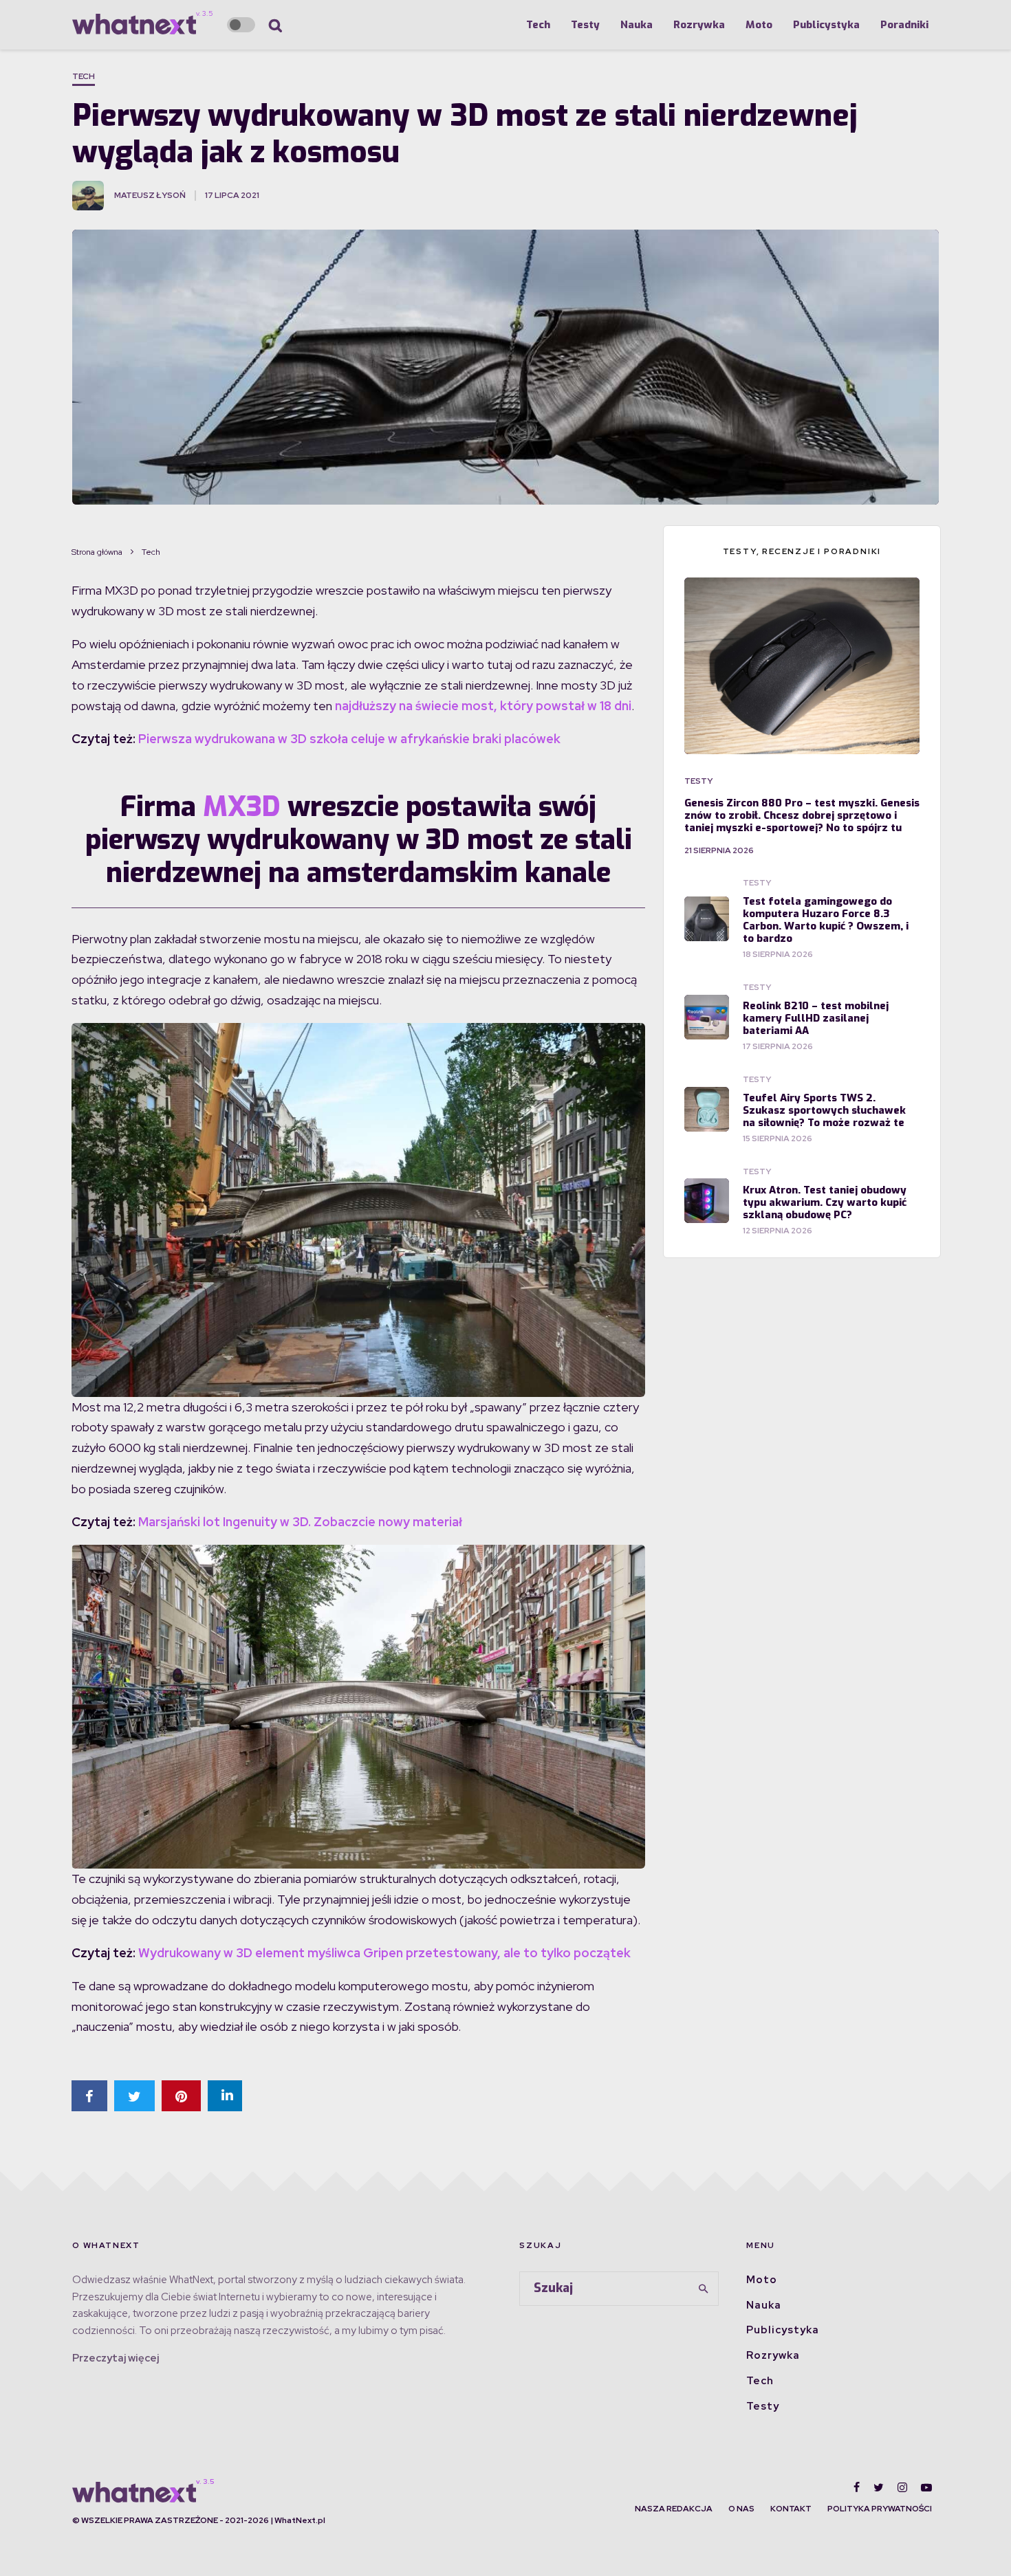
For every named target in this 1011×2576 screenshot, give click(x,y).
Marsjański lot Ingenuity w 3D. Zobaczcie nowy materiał (300, 1522)
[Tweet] (134, 2096)
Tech (538, 25)
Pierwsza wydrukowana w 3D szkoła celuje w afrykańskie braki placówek (349, 739)
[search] (704, 2289)
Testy (585, 25)
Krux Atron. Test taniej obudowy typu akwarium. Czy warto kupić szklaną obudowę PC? (825, 1202)
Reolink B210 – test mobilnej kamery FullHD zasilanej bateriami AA (816, 1018)
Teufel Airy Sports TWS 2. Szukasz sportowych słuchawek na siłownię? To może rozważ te (824, 1110)
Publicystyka (826, 25)
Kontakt (791, 2509)
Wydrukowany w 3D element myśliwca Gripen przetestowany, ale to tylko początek (384, 1953)
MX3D (242, 807)
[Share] (89, 2096)
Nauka (637, 25)
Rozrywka (699, 25)
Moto (759, 25)
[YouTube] (926, 2487)
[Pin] (181, 2096)
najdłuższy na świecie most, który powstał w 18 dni (483, 706)
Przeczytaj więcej (116, 2358)
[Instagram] (902, 2487)
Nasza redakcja (674, 2509)
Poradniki (904, 25)
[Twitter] (879, 2487)
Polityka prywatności (880, 2509)
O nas (741, 2509)
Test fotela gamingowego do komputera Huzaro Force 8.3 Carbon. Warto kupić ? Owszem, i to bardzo (826, 920)
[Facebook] (857, 2487)
